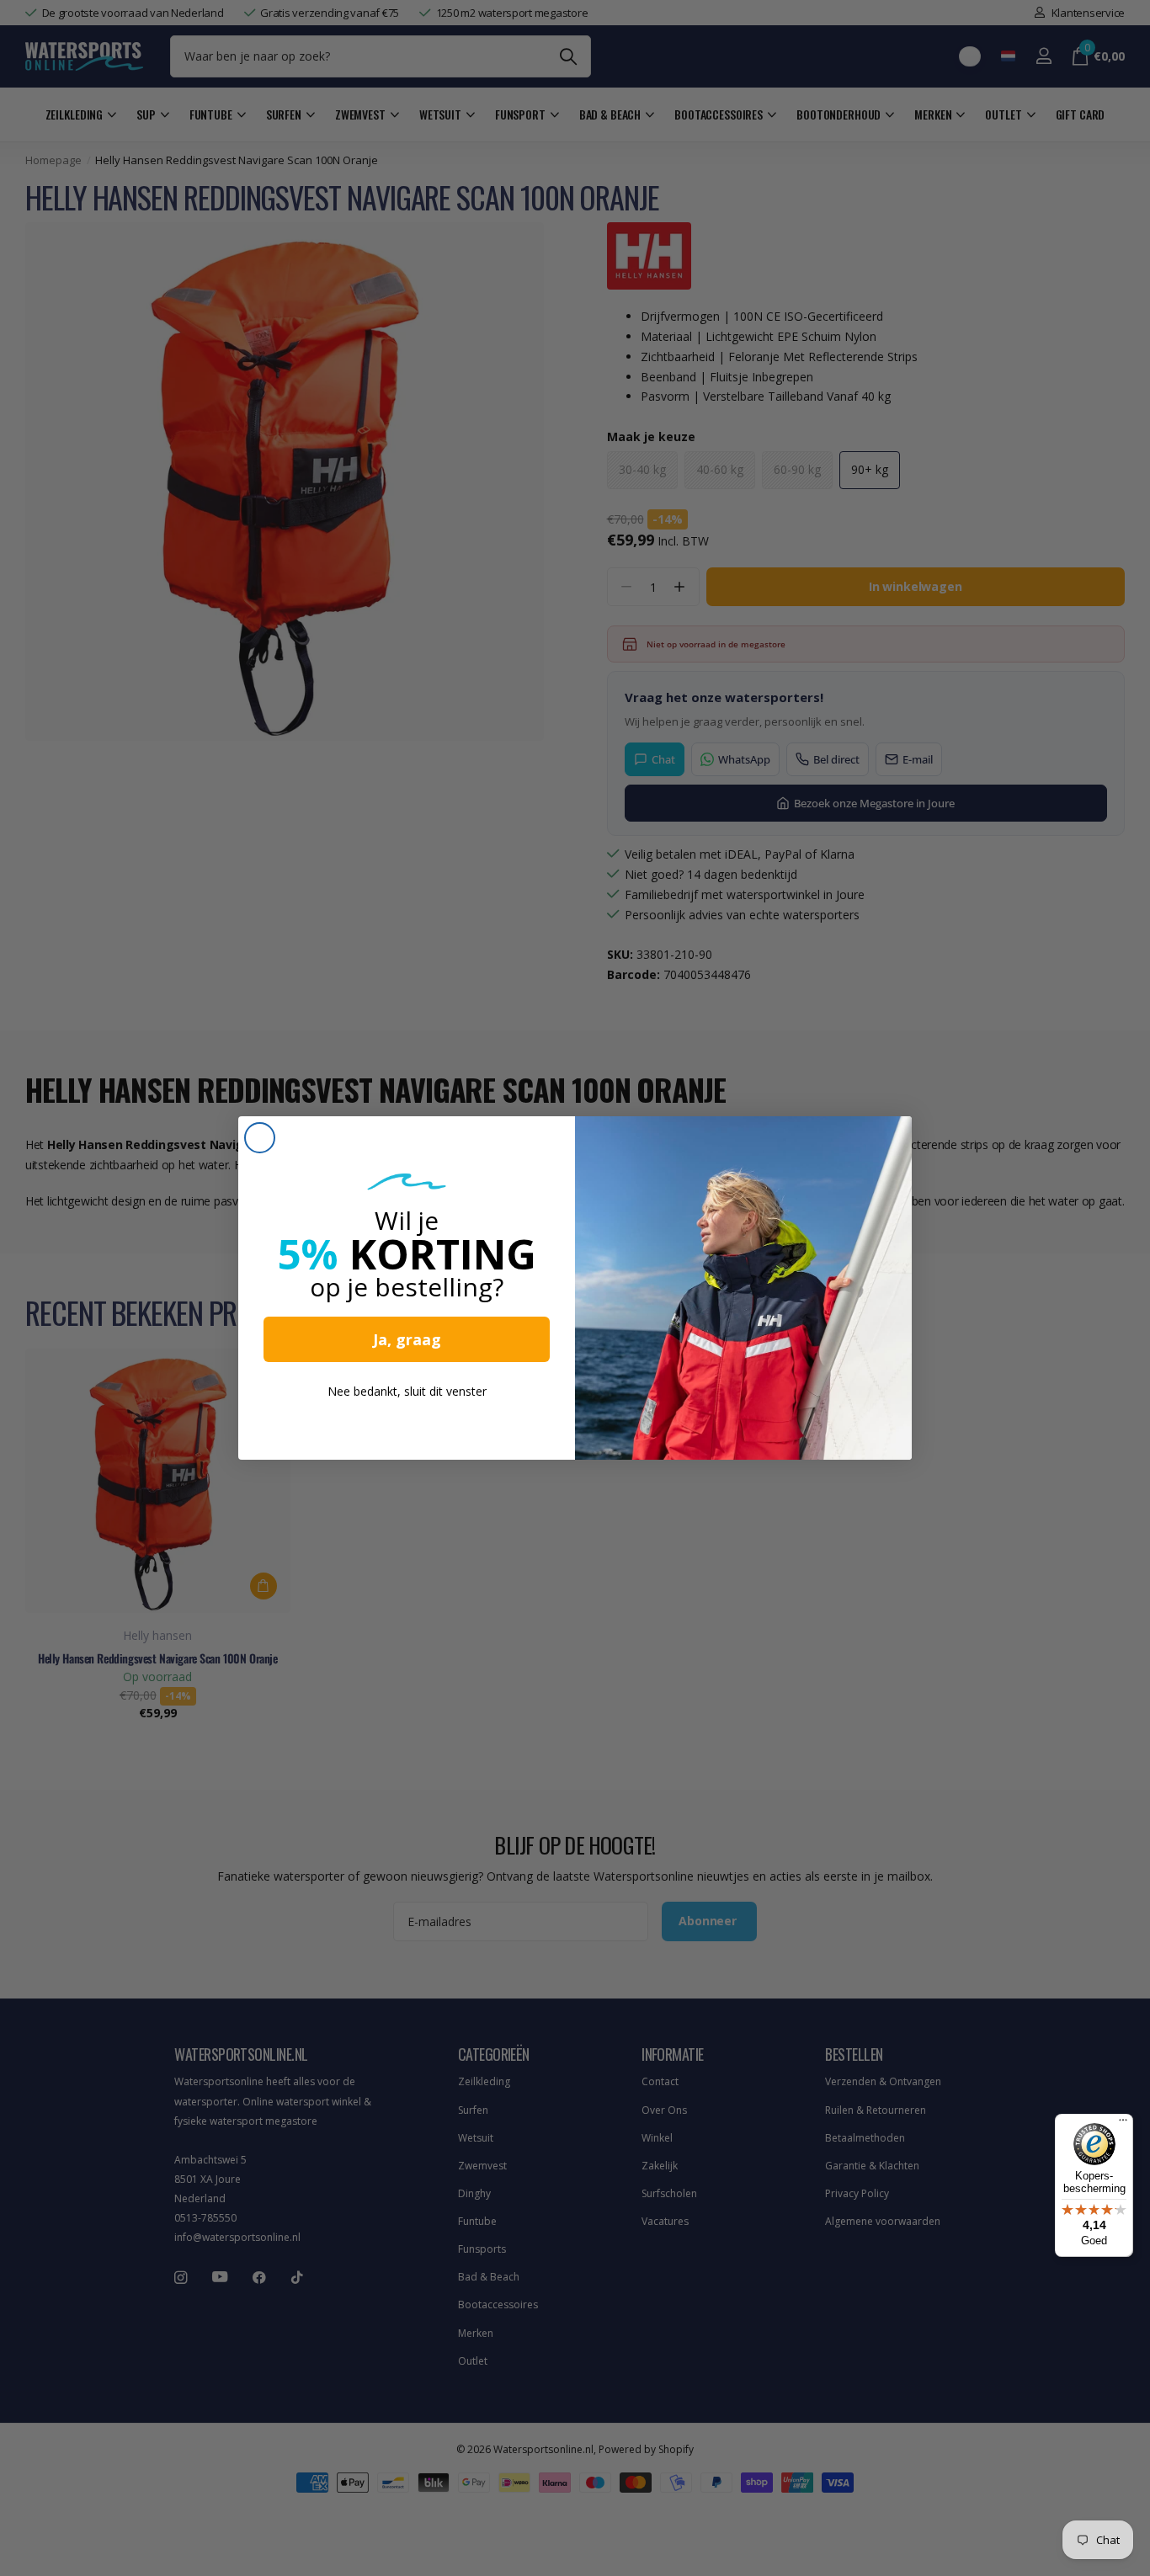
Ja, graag (407, 1339)
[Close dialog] (260, 1138)
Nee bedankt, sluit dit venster (407, 1391)
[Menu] (1123, 2124)
